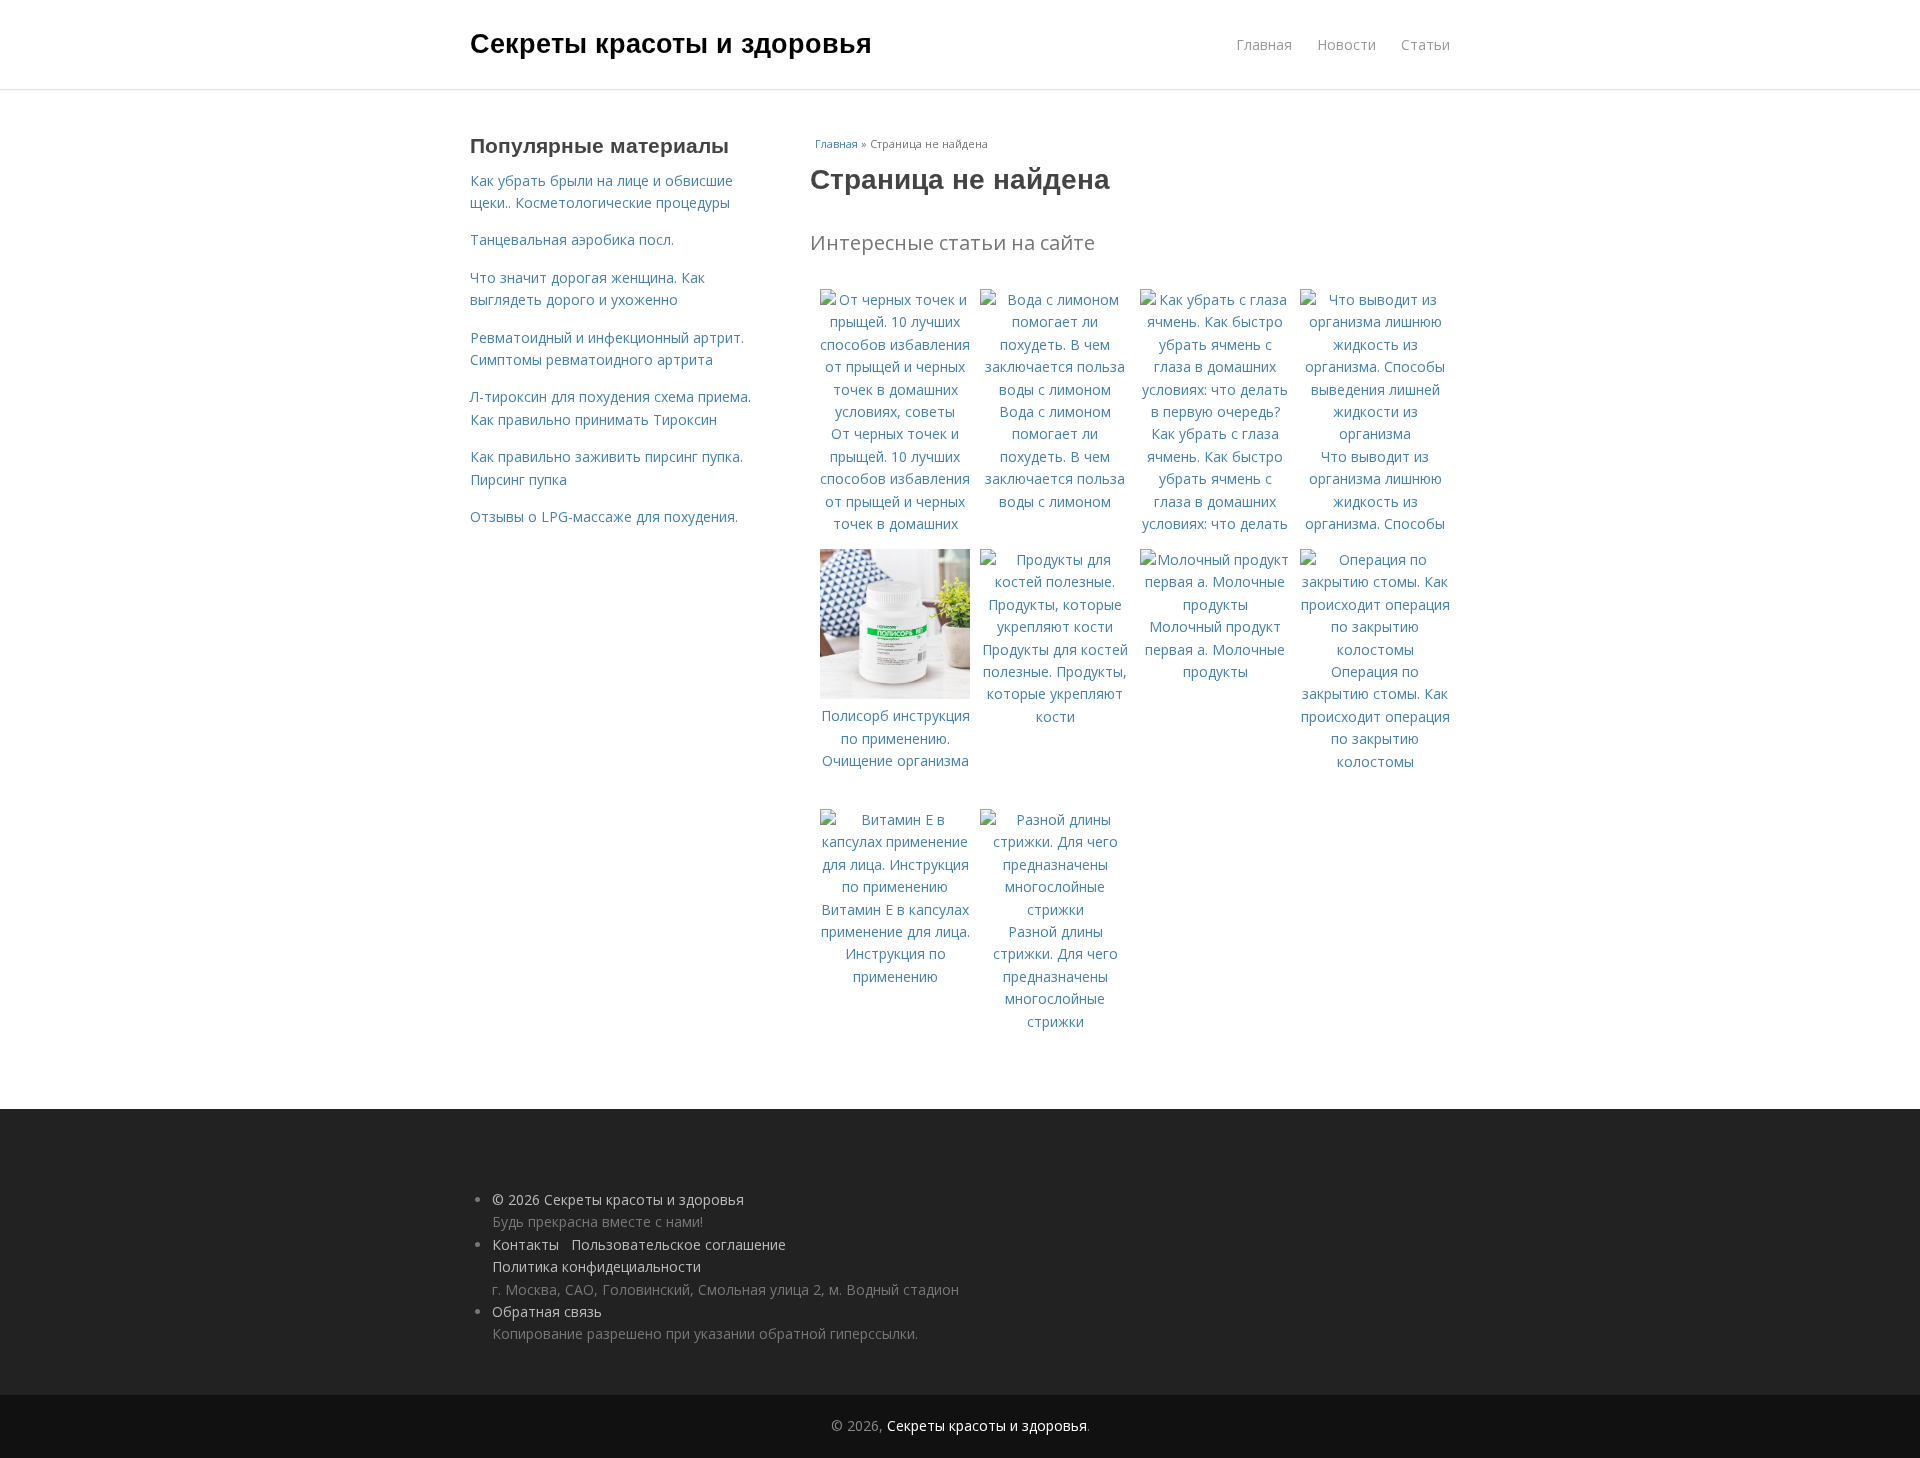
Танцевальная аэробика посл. (572, 239)
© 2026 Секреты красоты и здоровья (618, 1199)
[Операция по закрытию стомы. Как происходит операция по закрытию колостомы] (1375, 649)
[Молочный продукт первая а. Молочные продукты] (1215, 604)
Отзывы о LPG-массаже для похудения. (604, 516)
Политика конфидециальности (596, 1266)
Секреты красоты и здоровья (671, 42)
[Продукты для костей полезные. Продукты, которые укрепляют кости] (1055, 626)
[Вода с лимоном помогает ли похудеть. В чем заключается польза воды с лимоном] (1055, 389)
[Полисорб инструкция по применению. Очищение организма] (895, 693)
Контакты (525, 1244)
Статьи (1425, 44)
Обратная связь (547, 1311)
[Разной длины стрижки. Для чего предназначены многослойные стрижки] (1055, 909)
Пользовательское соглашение (678, 1244)
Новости (1346, 44)
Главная (1264, 44)
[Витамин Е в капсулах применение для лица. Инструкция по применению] (895, 886)
